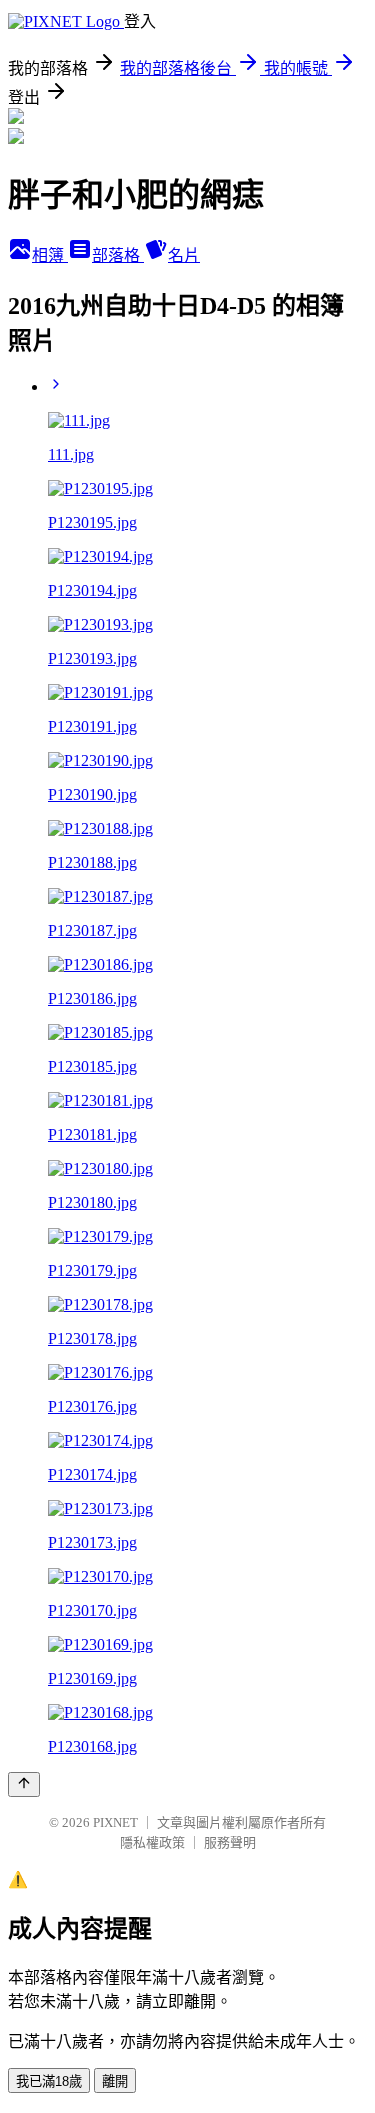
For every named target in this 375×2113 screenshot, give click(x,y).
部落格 (118, 255)
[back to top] (24, 1784)
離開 (115, 2081)
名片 (184, 255)
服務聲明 (230, 1842)
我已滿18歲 (49, 2081)
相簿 (50, 255)
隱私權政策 (152, 1842)
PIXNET (115, 1822)
